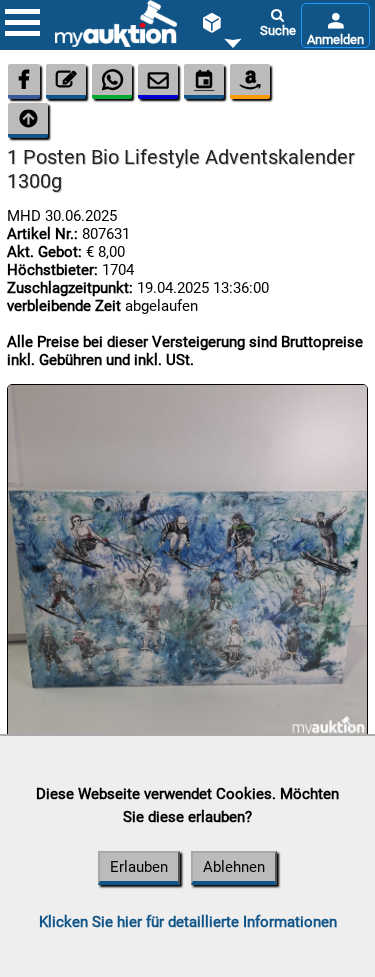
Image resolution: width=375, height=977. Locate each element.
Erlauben (139, 867)
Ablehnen (234, 867)
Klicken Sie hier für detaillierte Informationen (188, 922)
